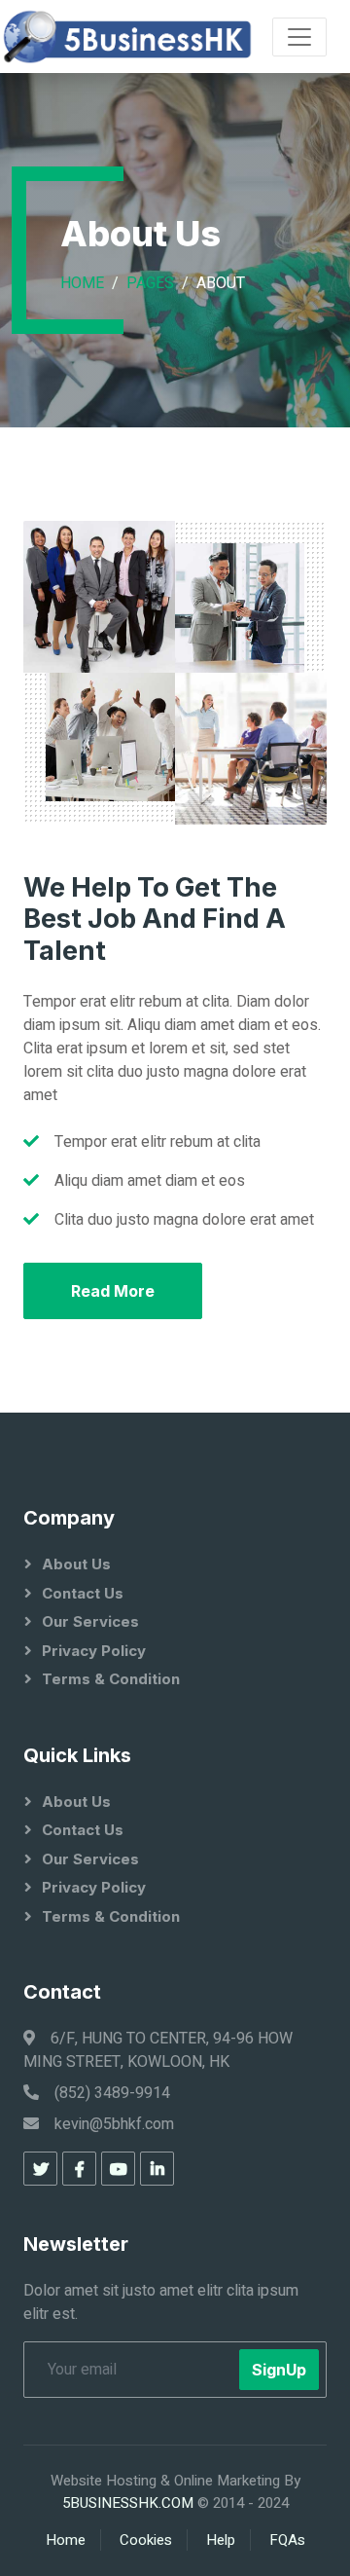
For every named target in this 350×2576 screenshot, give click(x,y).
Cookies (146, 2540)
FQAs (287, 2540)
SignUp (279, 2370)
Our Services (90, 1621)
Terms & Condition (111, 1679)
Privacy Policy (94, 1651)
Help (221, 2540)
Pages (150, 283)
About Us (76, 1564)
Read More (113, 1291)
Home (82, 283)
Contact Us (83, 1593)
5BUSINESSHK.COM (128, 2503)
